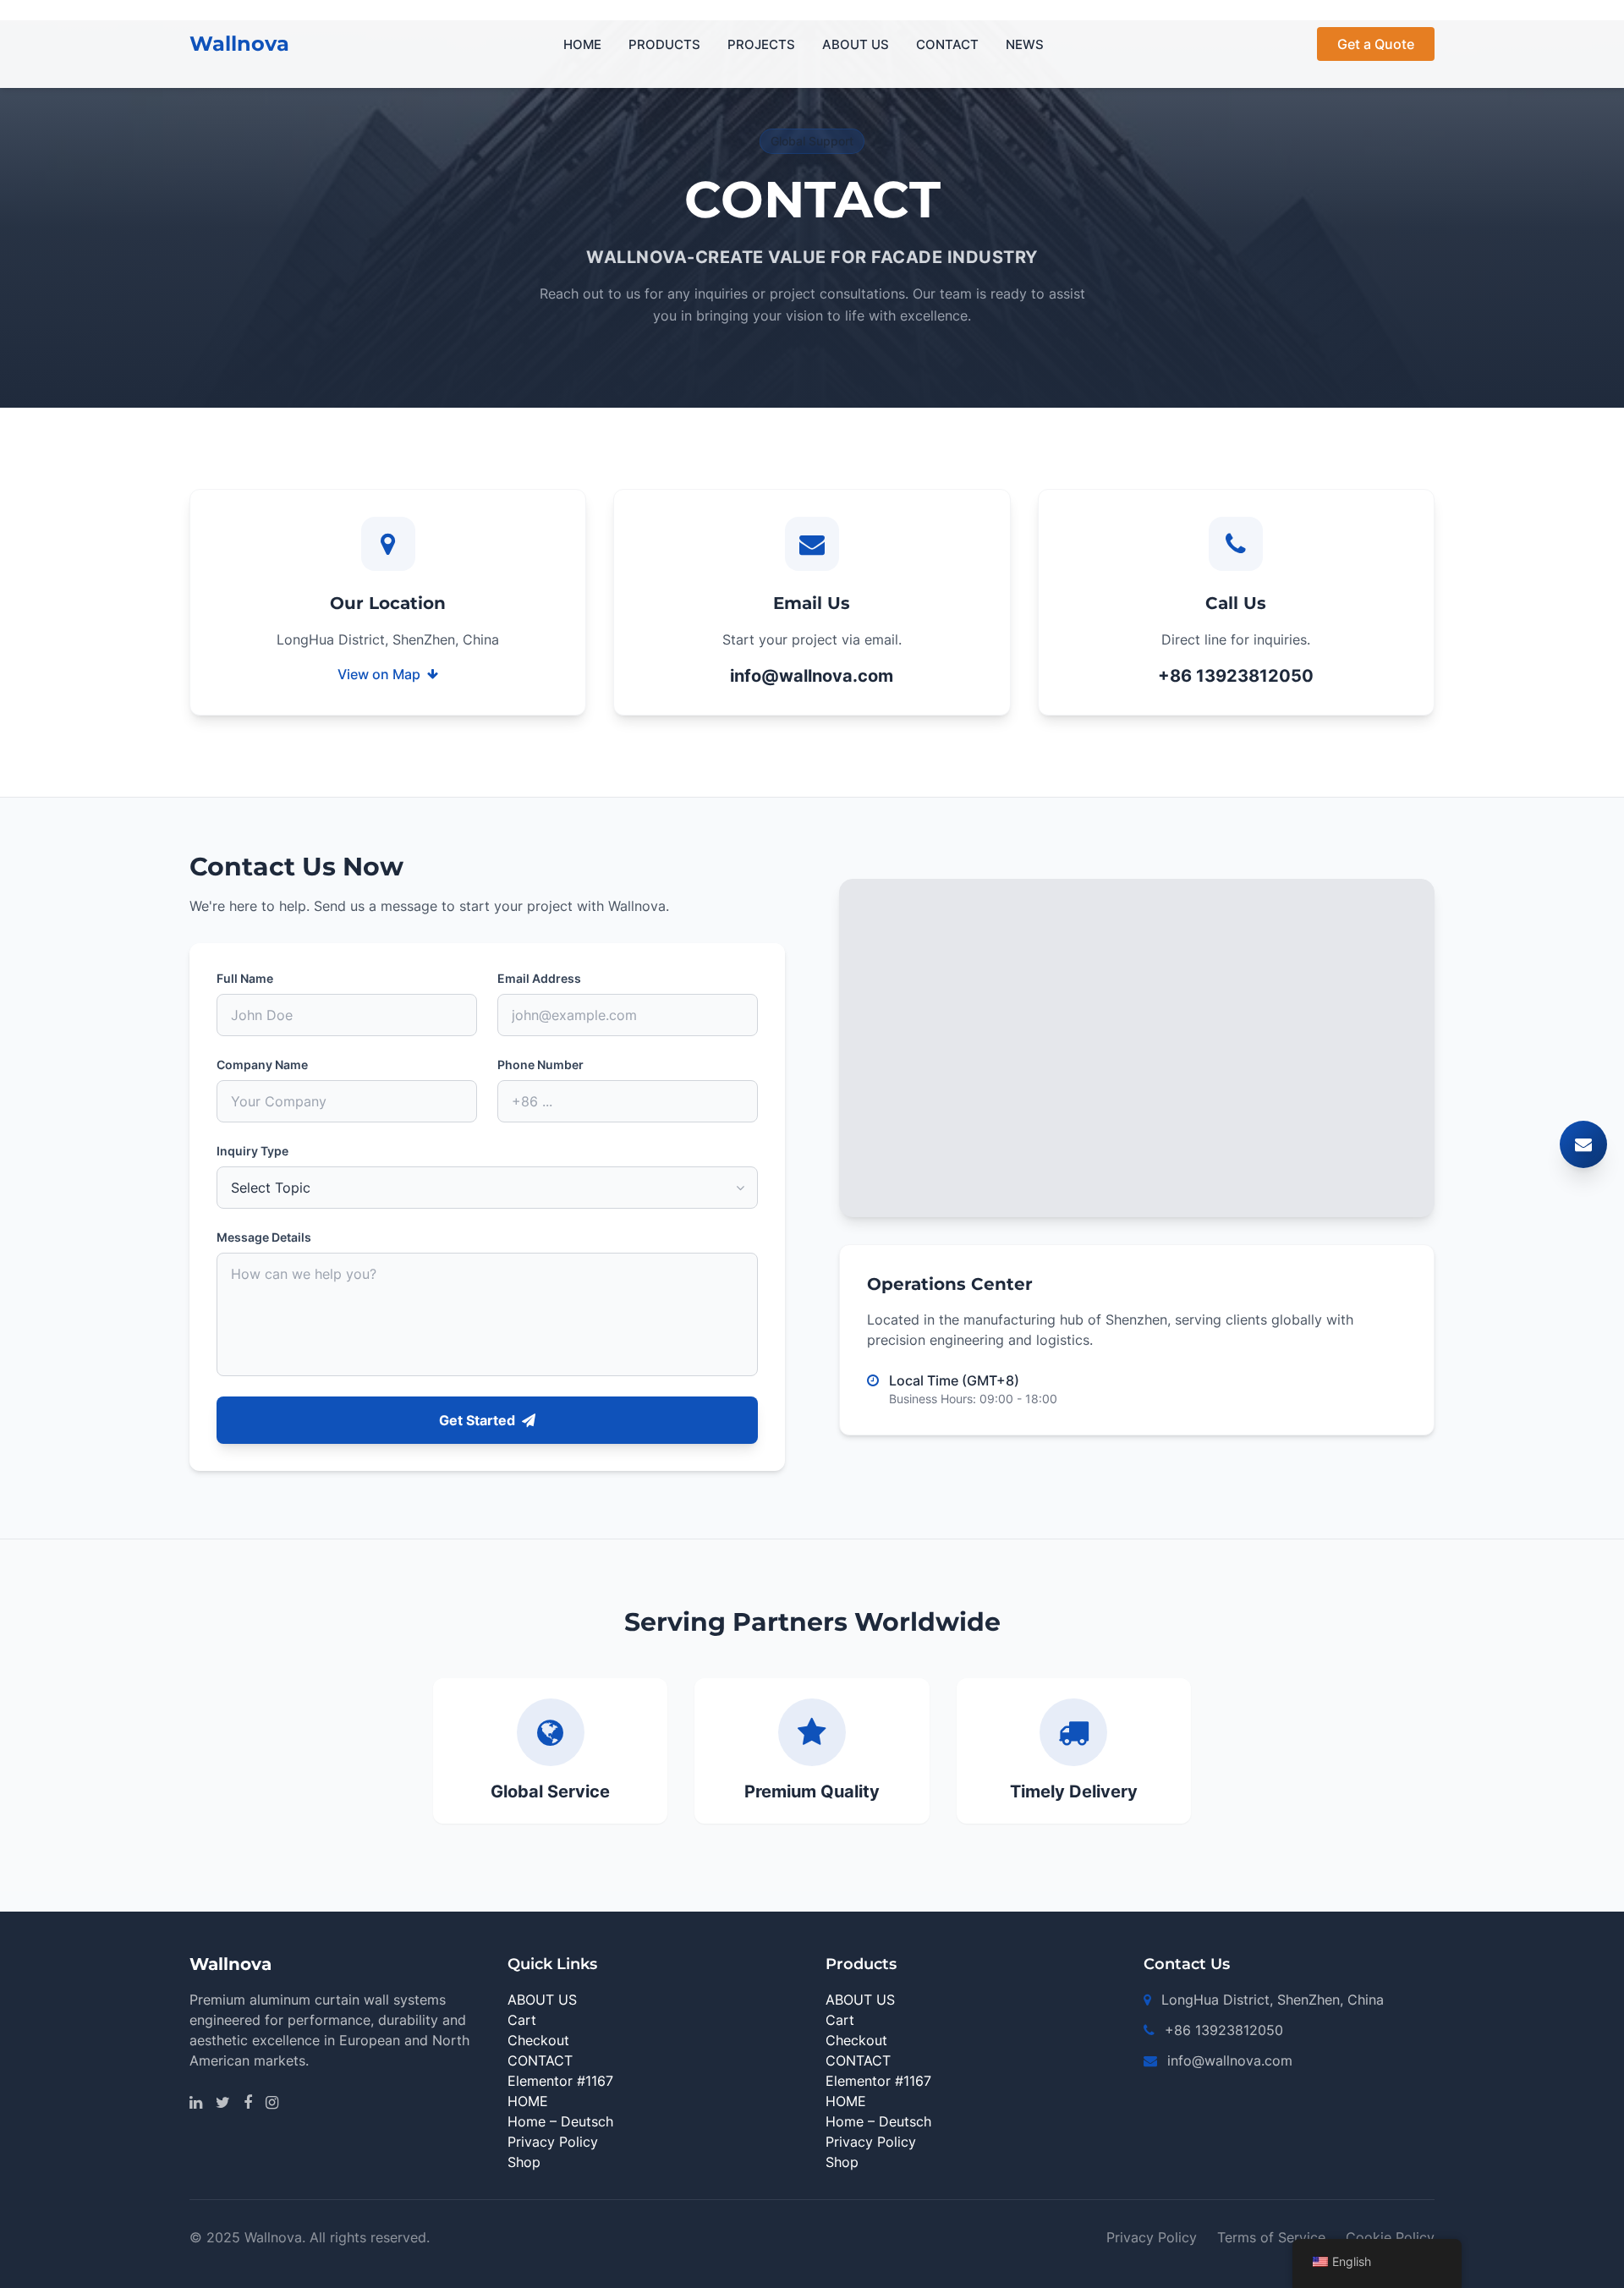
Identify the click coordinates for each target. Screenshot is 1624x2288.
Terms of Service (1271, 2237)
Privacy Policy (553, 2142)
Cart (522, 2020)
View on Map (379, 674)
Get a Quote (1376, 44)
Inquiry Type (252, 1151)
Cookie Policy (1390, 2237)
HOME (582, 44)
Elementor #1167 (560, 2081)
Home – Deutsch (560, 2121)
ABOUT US (856, 44)
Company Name (262, 1064)
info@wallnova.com (812, 676)
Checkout (538, 2040)
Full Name (245, 978)
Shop (524, 2162)
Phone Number (540, 1064)
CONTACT (947, 44)
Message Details (264, 1237)
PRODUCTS (664, 44)
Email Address (539, 978)
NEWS (1025, 44)
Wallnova (239, 44)
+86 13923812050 (1236, 676)
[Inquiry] (1583, 1144)
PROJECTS (761, 44)
